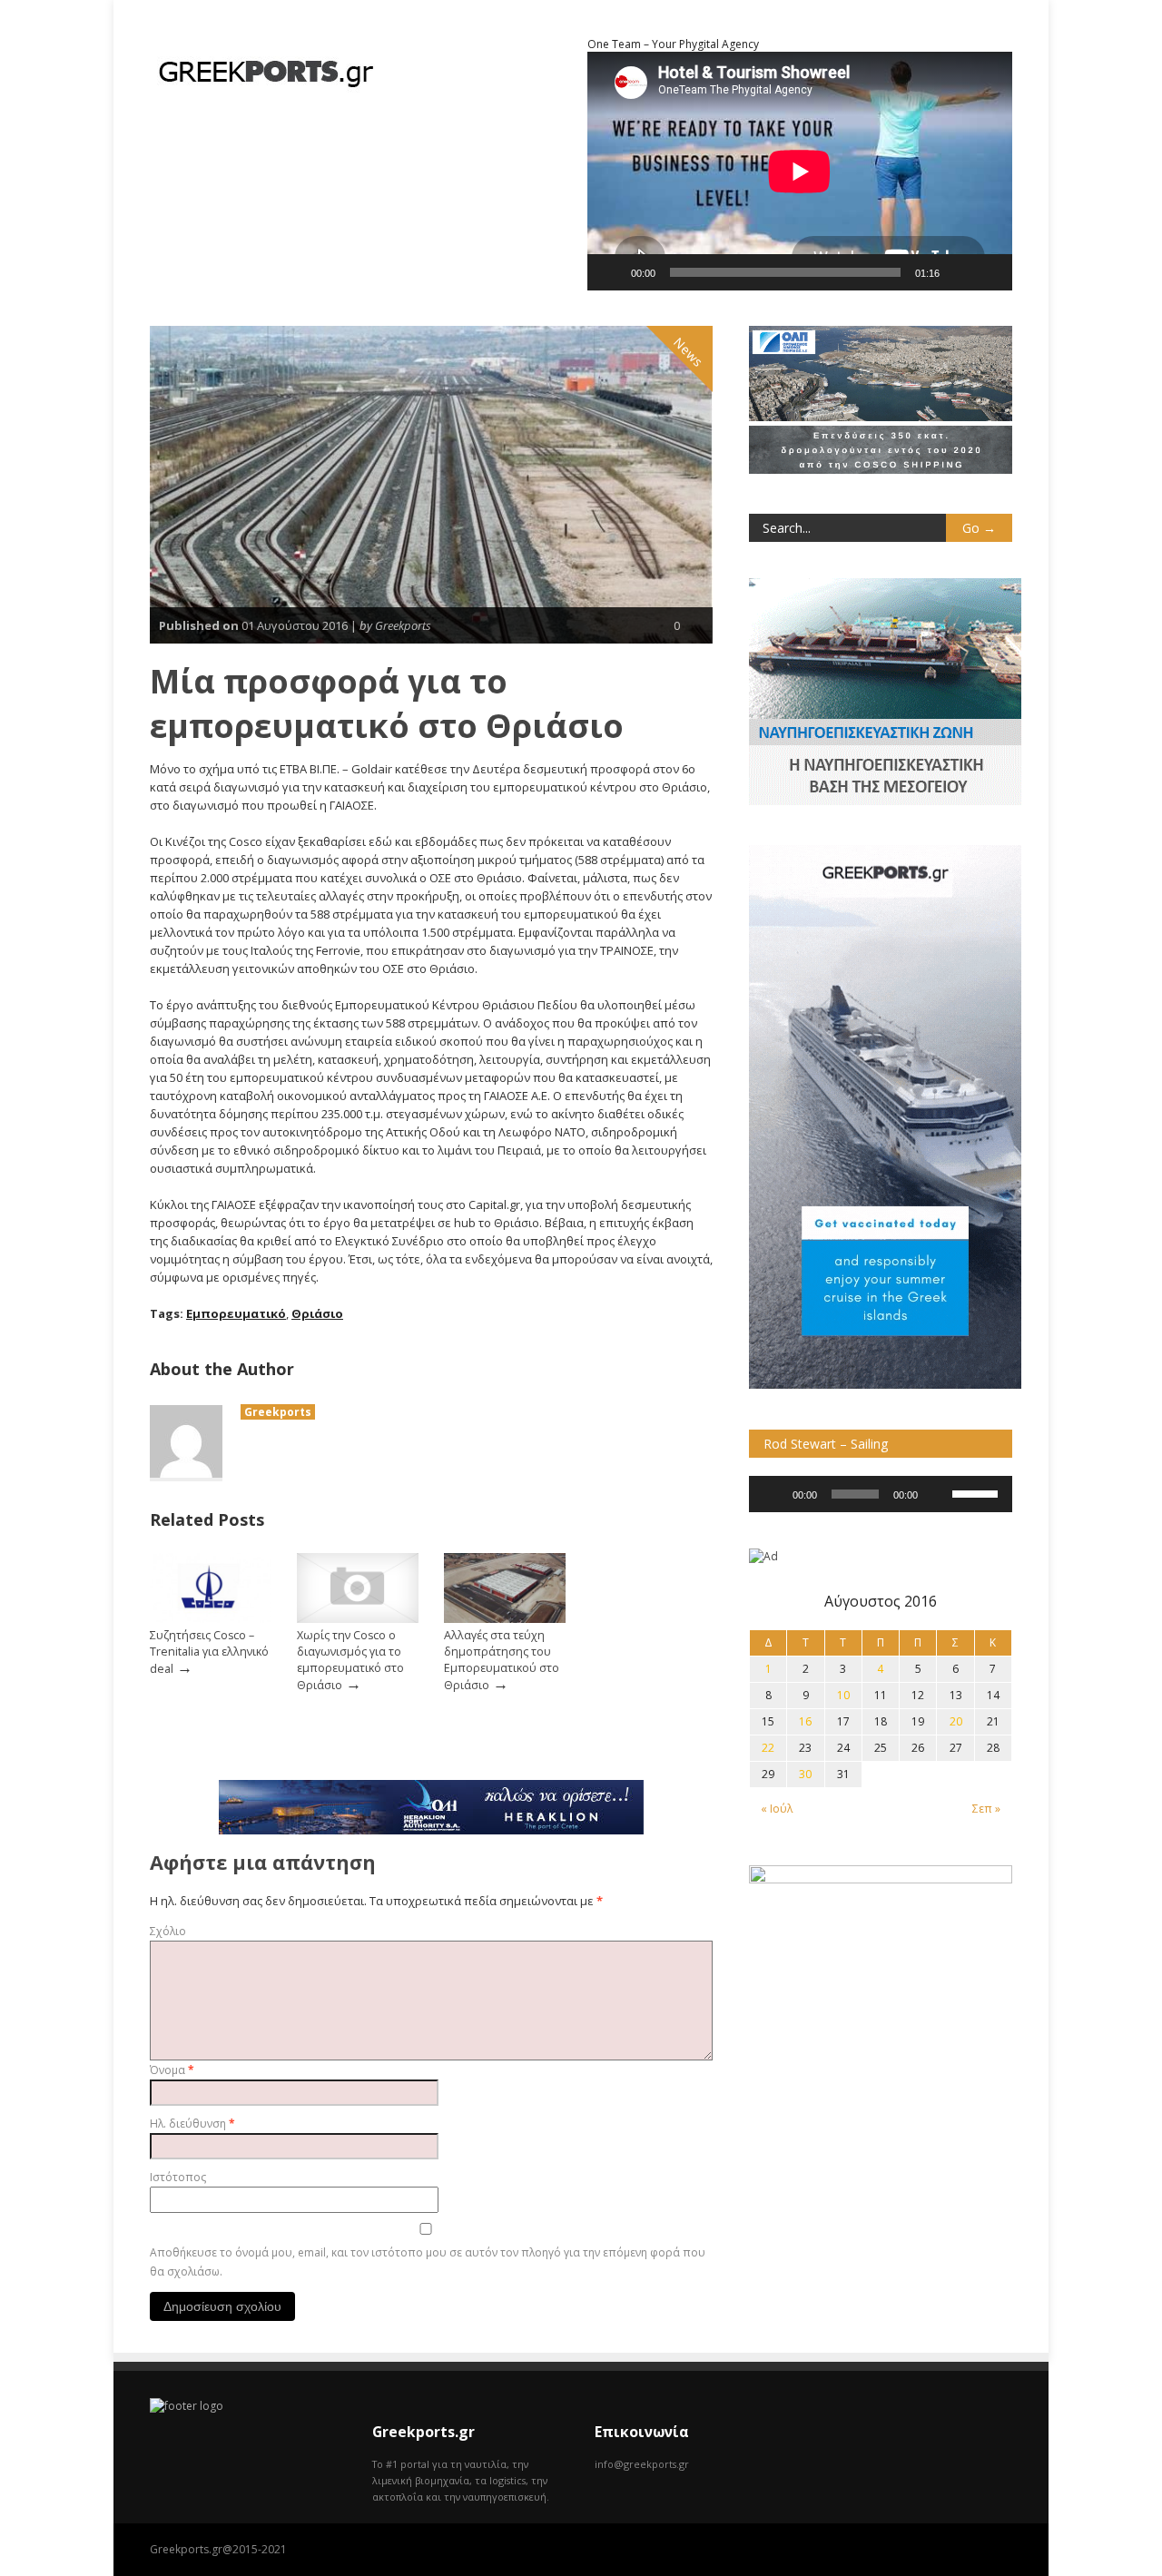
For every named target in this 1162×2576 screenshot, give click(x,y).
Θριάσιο (317, 1313)
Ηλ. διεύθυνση (192, 2124)
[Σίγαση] (960, 272)
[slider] (978, 1492)
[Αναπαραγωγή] (611, 272)
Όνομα (172, 2070)
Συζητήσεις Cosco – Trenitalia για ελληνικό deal (209, 1652)
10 (843, 1695)
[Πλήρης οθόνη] (989, 272)
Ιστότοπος (178, 2177)
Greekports (278, 1412)
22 (768, 1748)
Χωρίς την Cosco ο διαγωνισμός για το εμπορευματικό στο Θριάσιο (350, 1660)
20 (956, 1721)
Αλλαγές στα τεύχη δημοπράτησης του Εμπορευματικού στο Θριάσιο (502, 1660)
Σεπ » (986, 1809)
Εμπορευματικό (236, 1313)
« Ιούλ (777, 1809)
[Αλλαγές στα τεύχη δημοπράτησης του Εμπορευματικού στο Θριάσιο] (505, 1619)
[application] (881, 1494)
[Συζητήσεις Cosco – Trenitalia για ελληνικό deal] (211, 1619)
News (689, 352)
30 (805, 1774)
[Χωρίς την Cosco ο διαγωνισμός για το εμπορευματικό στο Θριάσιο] (358, 1619)
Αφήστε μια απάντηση (263, 1862)
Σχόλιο (168, 1931)
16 (805, 1721)
